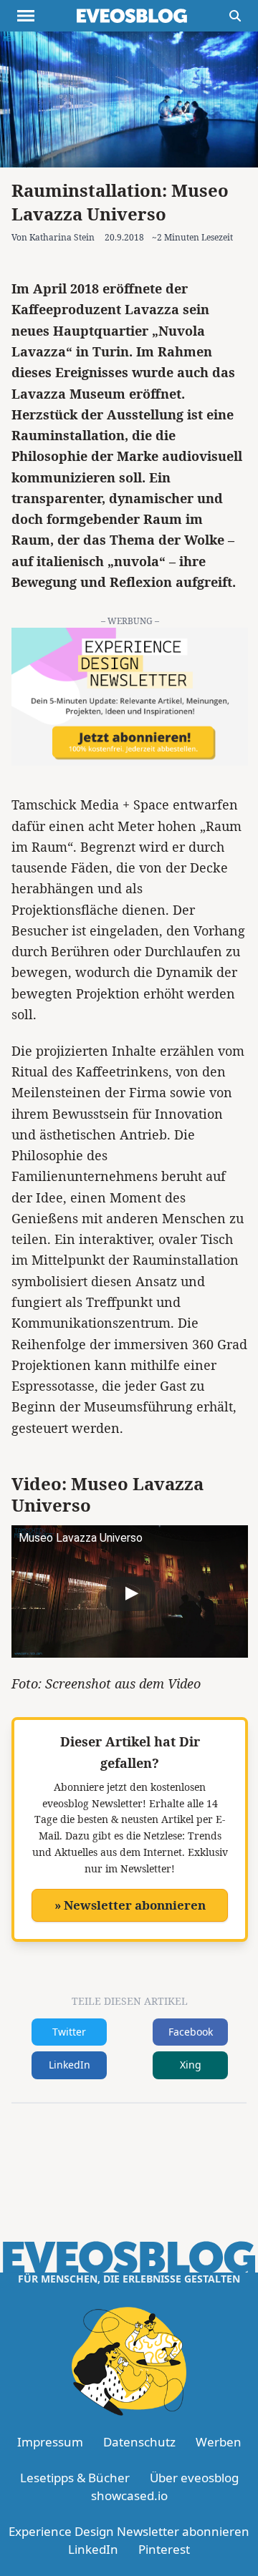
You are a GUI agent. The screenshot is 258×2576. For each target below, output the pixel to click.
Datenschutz (139, 2442)
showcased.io (129, 2495)
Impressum (50, 2442)
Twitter (69, 2032)
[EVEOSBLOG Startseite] (132, 16)
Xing (191, 2065)
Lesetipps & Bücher (75, 2478)
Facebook (191, 2032)
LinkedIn (70, 2065)
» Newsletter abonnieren (130, 1905)
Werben (219, 2442)
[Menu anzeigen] (26, 16)
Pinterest (164, 2549)
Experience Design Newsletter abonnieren (129, 2531)
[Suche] (235, 16)
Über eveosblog (194, 2478)
